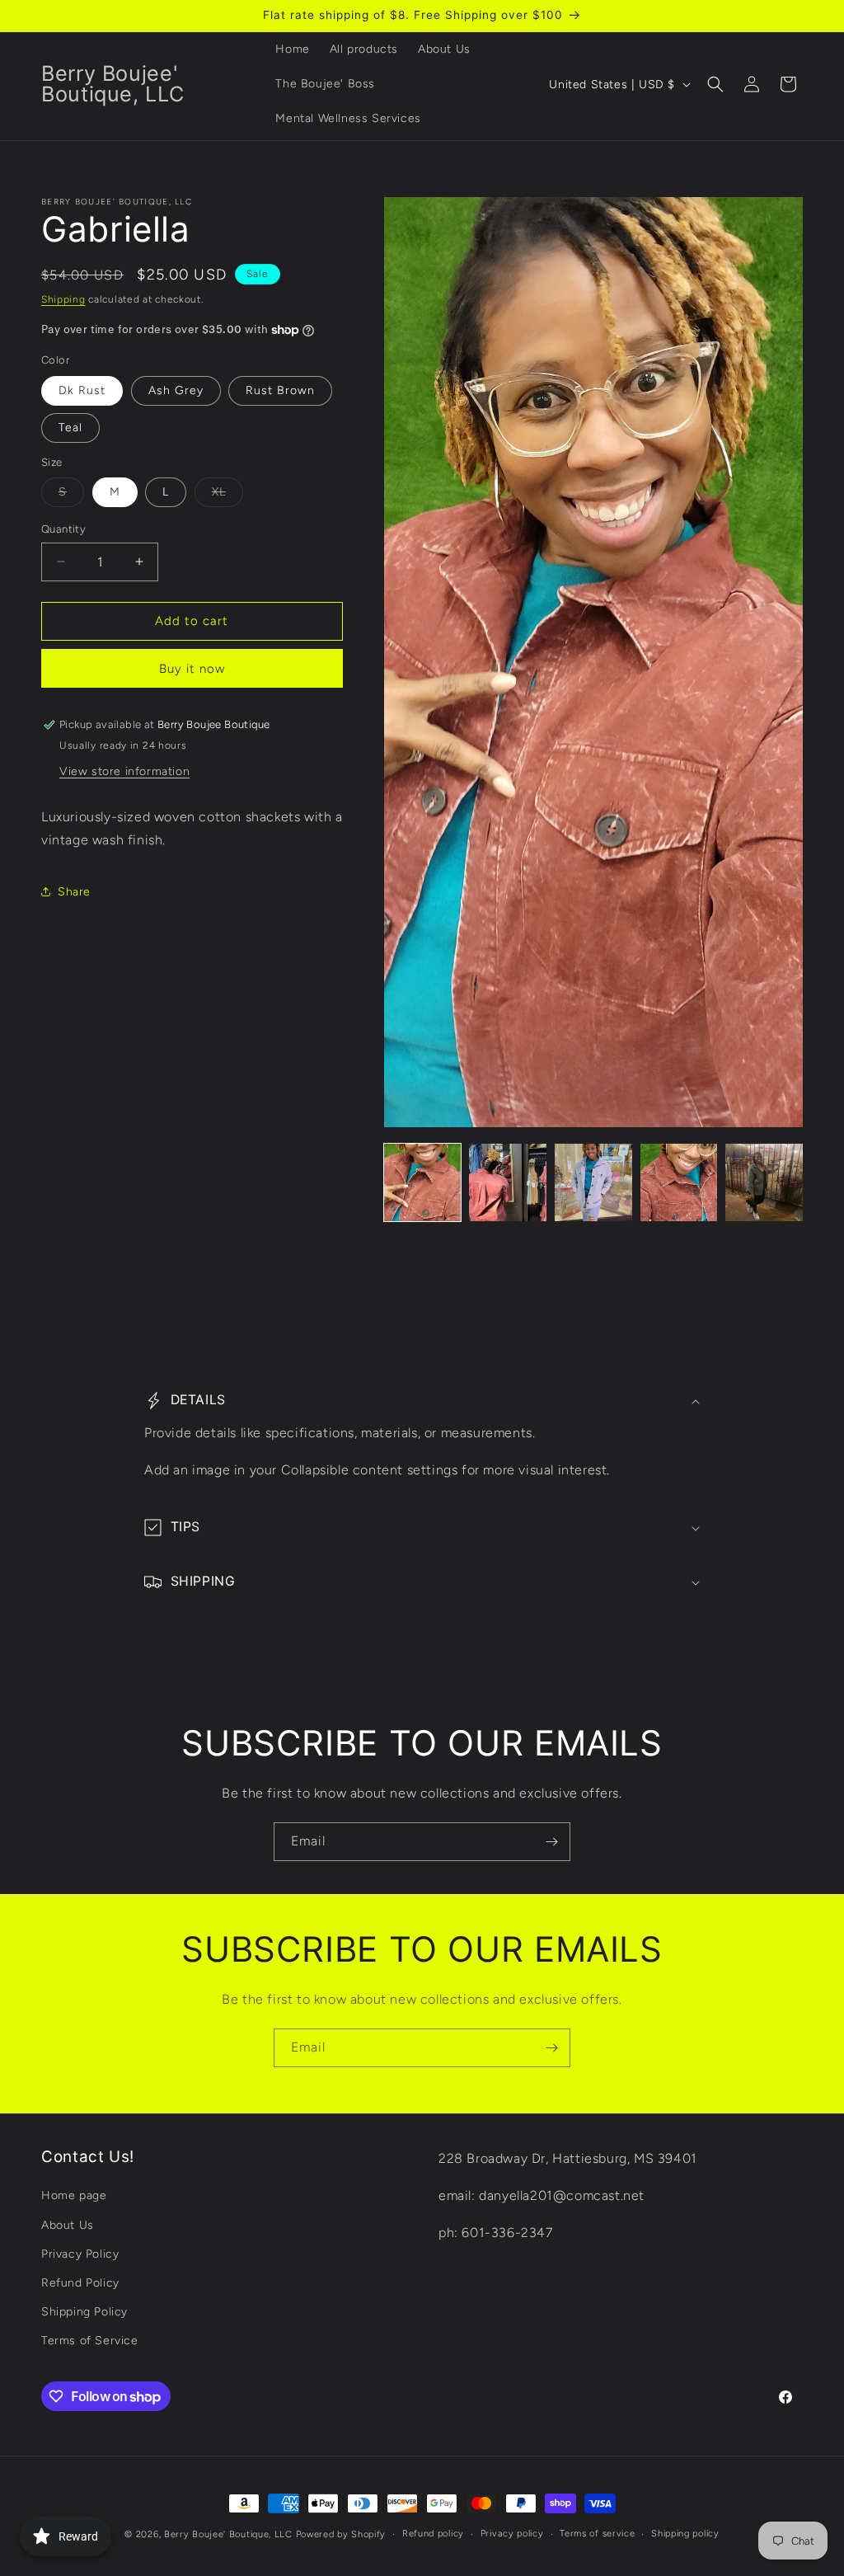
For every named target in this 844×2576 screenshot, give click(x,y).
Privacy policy (512, 2534)
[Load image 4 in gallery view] (679, 1182)
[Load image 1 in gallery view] (423, 1182)
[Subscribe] (551, 1842)
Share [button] (74, 892)
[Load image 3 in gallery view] (593, 1182)
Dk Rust (82, 390)
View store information (124, 771)
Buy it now (192, 669)
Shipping (63, 299)
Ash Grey (176, 390)
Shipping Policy (84, 2312)
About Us (68, 2225)
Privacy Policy (80, 2254)
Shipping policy (685, 2534)
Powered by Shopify (341, 2534)
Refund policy (433, 2534)
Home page (74, 2195)
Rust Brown (280, 390)
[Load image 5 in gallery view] (764, 1182)
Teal (70, 428)
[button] (715, 84)
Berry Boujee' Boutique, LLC (228, 2534)
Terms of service (597, 2534)
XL (227, 496)
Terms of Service (90, 2341)
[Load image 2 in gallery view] (508, 1182)
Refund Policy (80, 2283)
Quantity (63, 529)
